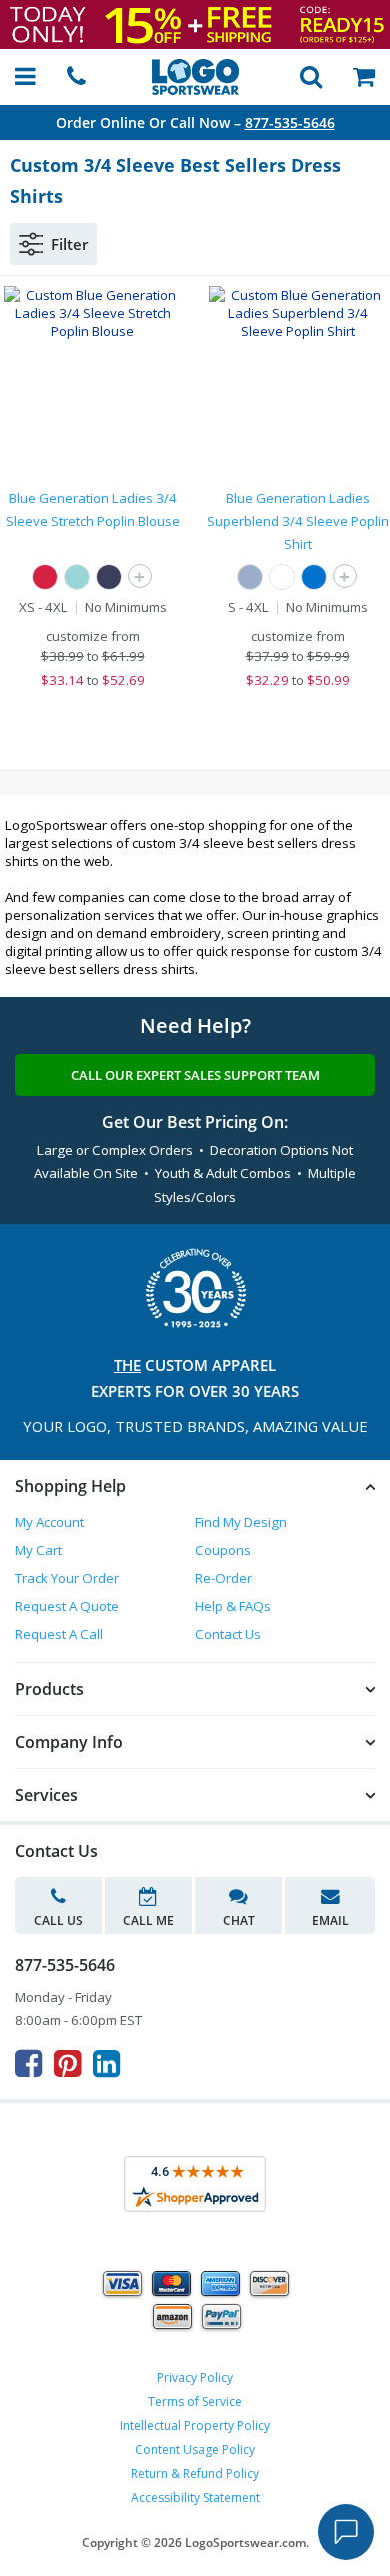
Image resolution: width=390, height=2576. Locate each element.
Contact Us (228, 1634)
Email (330, 1920)
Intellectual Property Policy (195, 2426)
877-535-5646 (290, 122)
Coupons (223, 1550)
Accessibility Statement (195, 2498)
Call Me (148, 1920)
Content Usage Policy (195, 2450)
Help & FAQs (233, 1606)
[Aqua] (77, 577)
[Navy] (109, 577)
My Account (49, 1522)
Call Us (58, 1920)
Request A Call (59, 1634)
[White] (282, 577)
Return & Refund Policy (195, 2474)
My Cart (38, 1550)
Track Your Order (67, 1578)
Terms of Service (195, 2402)
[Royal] (314, 577)
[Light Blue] (250, 577)
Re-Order (223, 1578)
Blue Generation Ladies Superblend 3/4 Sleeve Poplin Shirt (298, 522)
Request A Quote (67, 1606)
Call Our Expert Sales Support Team (195, 1075)
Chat (239, 1920)
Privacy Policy (195, 2378)
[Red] (45, 577)
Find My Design (241, 1522)
